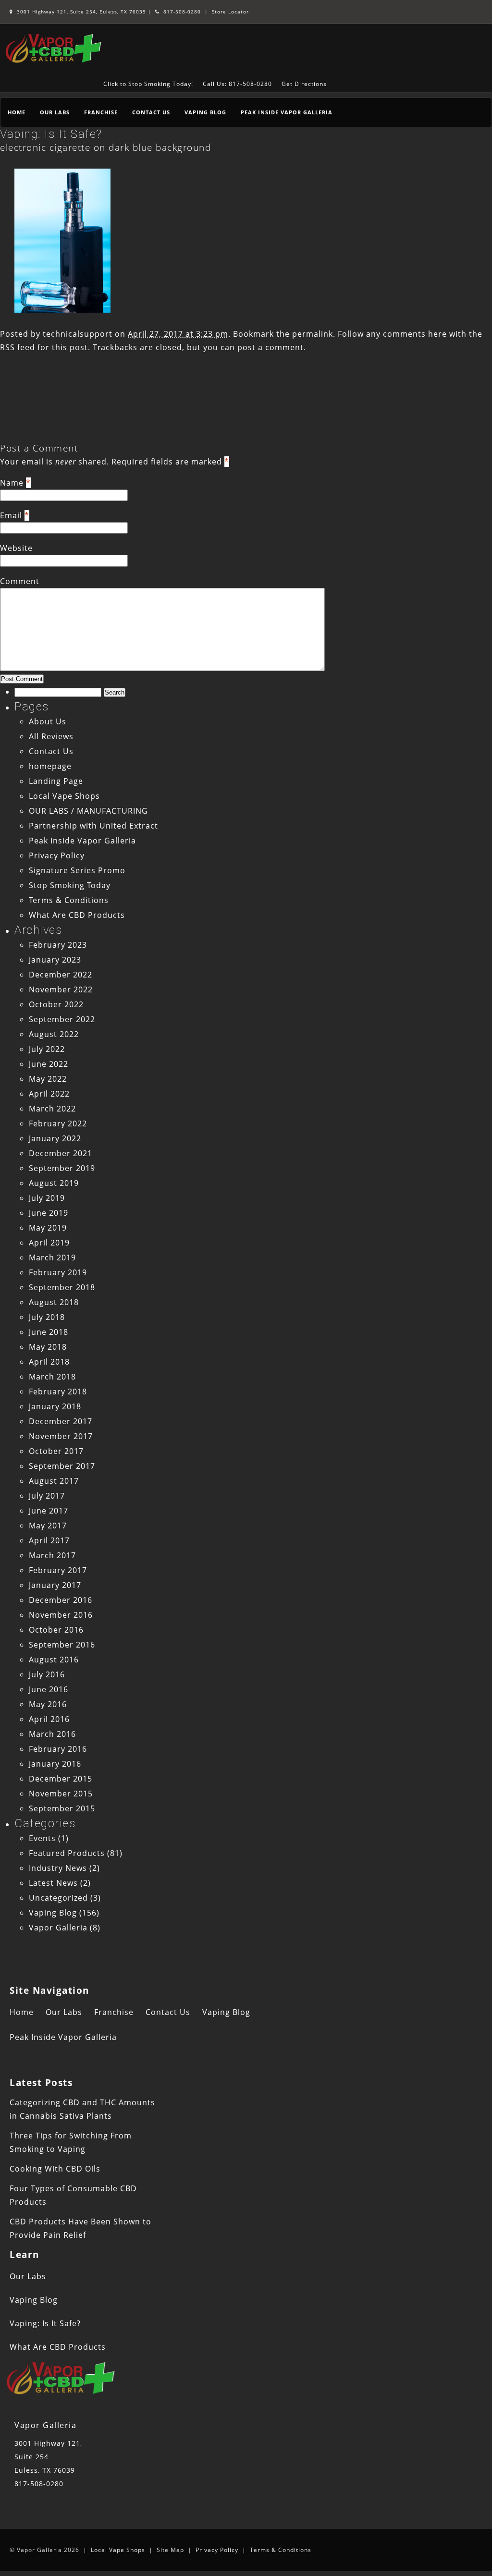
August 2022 (54, 1034)
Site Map (170, 2550)
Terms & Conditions (69, 900)
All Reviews (51, 736)
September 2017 (62, 1466)
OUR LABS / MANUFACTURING (88, 811)
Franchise (101, 112)
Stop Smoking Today (70, 885)
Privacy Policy (57, 855)
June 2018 (49, 1332)
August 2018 (54, 1302)
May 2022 (48, 1079)
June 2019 (49, 1213)
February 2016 (58, 1749)
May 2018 (48, 1347)
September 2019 (62, 1168)
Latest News (53, 1883)
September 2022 (62, 1019)
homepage (50, 766)
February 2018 (58, 1392)
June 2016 (49, 1689)
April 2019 (49, 1243)
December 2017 (61, 1421)
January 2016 (55, 1764)
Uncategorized (58, 1898)
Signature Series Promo (77, 870)
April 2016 (49, 1719)
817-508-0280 (181, 12)
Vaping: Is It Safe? (51, 134)
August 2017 (54, 1481)
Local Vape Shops (64, 796)
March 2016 (52, 1734)
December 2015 (61, 1779)
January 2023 (55, 960)
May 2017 (48, 1526)
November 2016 (61, 1615)
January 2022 (55, 1138)
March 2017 (52, 1555)
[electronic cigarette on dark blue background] (62, 310)
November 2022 (61, 989)
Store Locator (230, 12)
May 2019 (48, 1228)
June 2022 (49, 1064)
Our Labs (55, 112)
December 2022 (61, 975)
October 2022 (56, 1004)
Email (11, 515)
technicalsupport (78, 334)
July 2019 (47, 1198)
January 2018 (55, 1406)
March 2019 (52, 1257)
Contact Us (151, 112)
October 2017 (56, 1451)
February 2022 (58, 1123)
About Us (48, 721)
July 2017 (47, 1496)
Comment (20, 581)
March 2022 (52, 1109)
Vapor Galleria (58, 1928)
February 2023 (58, 945)
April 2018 (49, 1362)
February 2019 (58, 1272)
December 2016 (61, 1600)
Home (17, 112)
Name (12, 483)
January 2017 (55, 1585)
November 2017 (61, 1436)
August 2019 (54, 1183)
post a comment (271, 347)
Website (16, 548)
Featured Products (67, 1853)
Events (42, 1838)
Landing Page (56, 781)
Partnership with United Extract (93, 826)
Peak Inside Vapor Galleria (287, 112)
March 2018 (52, 1377)
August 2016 (54, 1660)
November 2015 (61, 1794)
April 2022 (49, 1094)
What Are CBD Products (77, 915)
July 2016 (47, 1674)
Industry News (58, 1868)
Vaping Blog (205, 112)
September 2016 (62, 1645)
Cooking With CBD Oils (55, 2169)
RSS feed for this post (44, 347)
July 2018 (47, 1317)
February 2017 (58, 1570)
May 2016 (48, 1704)
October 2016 (56, 1630)
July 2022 (47, 1049)
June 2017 (49, 1511)
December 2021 (61, 1153)
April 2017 (49, 1540)
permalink (313, 334)
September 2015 (62, 1808)
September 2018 (62, 1287)
